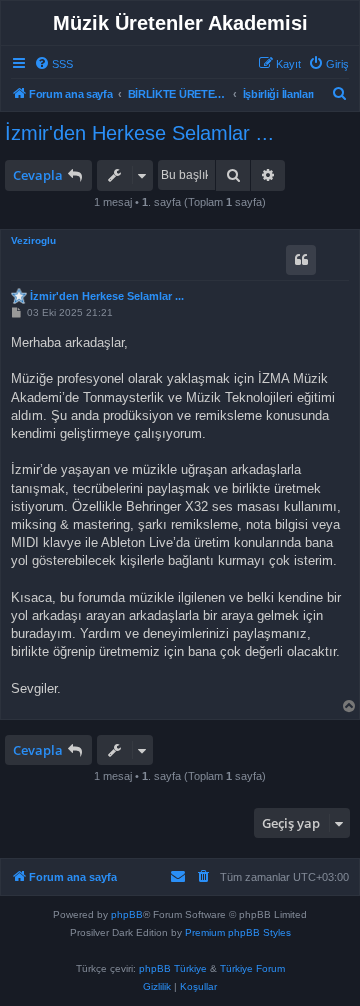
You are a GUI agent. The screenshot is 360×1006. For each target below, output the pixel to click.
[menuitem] (53, 64)
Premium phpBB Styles (238, 932)
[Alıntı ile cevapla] (301, 260)
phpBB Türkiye (173, 968)
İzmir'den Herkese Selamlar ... (139, 133)
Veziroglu (33, 240)
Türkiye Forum (252, 968)
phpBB (127, 914)
